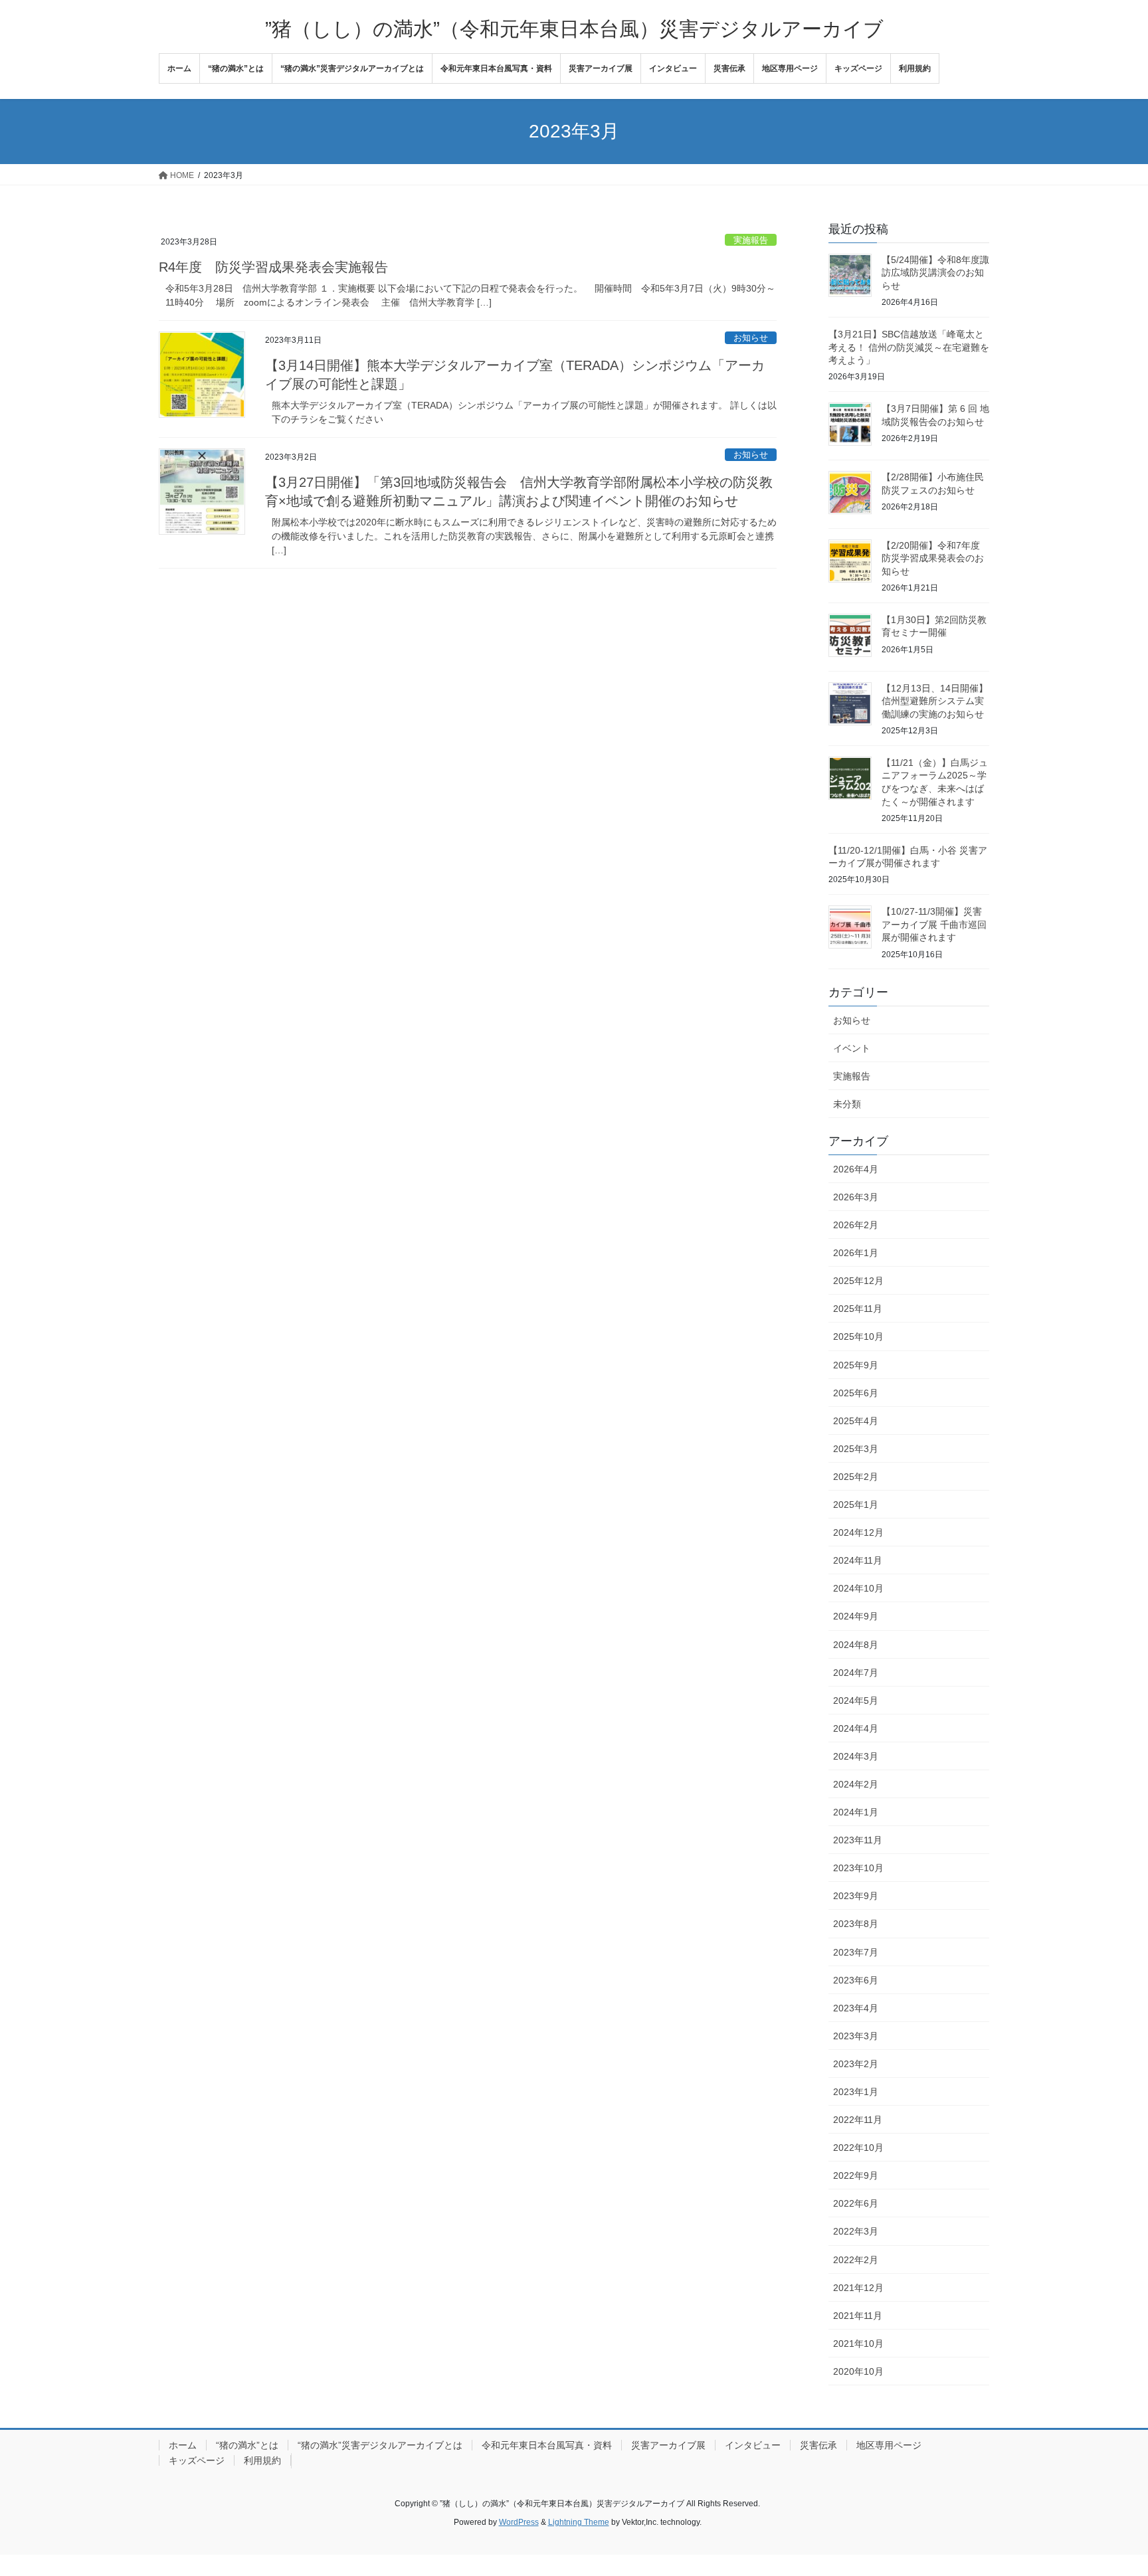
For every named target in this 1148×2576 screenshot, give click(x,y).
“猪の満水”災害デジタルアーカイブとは (380, 2445)
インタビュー (753, 2445)
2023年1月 (856, 2092)
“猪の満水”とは (247, 2445)
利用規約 (262, 2460)
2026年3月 (856, 1197)
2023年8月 (856, 1924)
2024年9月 (856, 1616)
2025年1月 (856, 1505)
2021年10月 (858, 2344)
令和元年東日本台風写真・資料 (547, 2445)
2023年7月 (856, 1952)
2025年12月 (858, 1281)
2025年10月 (858, 1336)
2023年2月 (856, 2064)
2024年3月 (856, 1756)
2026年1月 (856, 1253)
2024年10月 (858, 1588)
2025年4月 (856, 1421)
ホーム (183, 2445)
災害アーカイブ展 (668, 2445)
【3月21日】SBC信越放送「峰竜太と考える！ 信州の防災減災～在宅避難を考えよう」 (909, 347)
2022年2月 (856, 2260)
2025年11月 (858, 1309)
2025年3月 (856, 1449)
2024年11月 (858, 1560)
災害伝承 (818, 2445)
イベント (852, 1048)
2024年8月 (856, 1645)
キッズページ (197, 2460)
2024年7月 (856, 1673)
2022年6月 (856, 2203)
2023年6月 (856, 1980)
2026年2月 (856, 1225)
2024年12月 (858, 1532)
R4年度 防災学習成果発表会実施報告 (273, 267)
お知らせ (751, 338)
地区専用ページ (889, 2445)
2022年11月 (858, 2120)
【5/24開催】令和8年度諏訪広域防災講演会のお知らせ (935, 273)
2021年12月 (858, 2288)
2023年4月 (856, 2008)
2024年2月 (856, 1784)
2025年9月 (856, 1365)
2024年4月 (856, 1728)
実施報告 (751, 240)
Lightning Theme (579, 2522)
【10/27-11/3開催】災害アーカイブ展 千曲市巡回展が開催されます (934, 924)
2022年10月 (858, 2148)
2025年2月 (856, 1477)
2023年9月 (856, 1896)
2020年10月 (858, 2371)
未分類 (847, 1104)
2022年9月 (856, 2175)
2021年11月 (858, 2316)
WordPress (519, 2522)
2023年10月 (858, 1868)
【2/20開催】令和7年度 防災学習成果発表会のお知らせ (933, 558)
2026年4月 (856, 1169)
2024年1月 (856, 1812)
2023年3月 (856, 2036)
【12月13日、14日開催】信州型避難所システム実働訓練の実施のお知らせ (935, 701)
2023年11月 (858, 1840)
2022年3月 (856, 2231)
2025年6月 (856, 1393)
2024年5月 (856, 1701)
